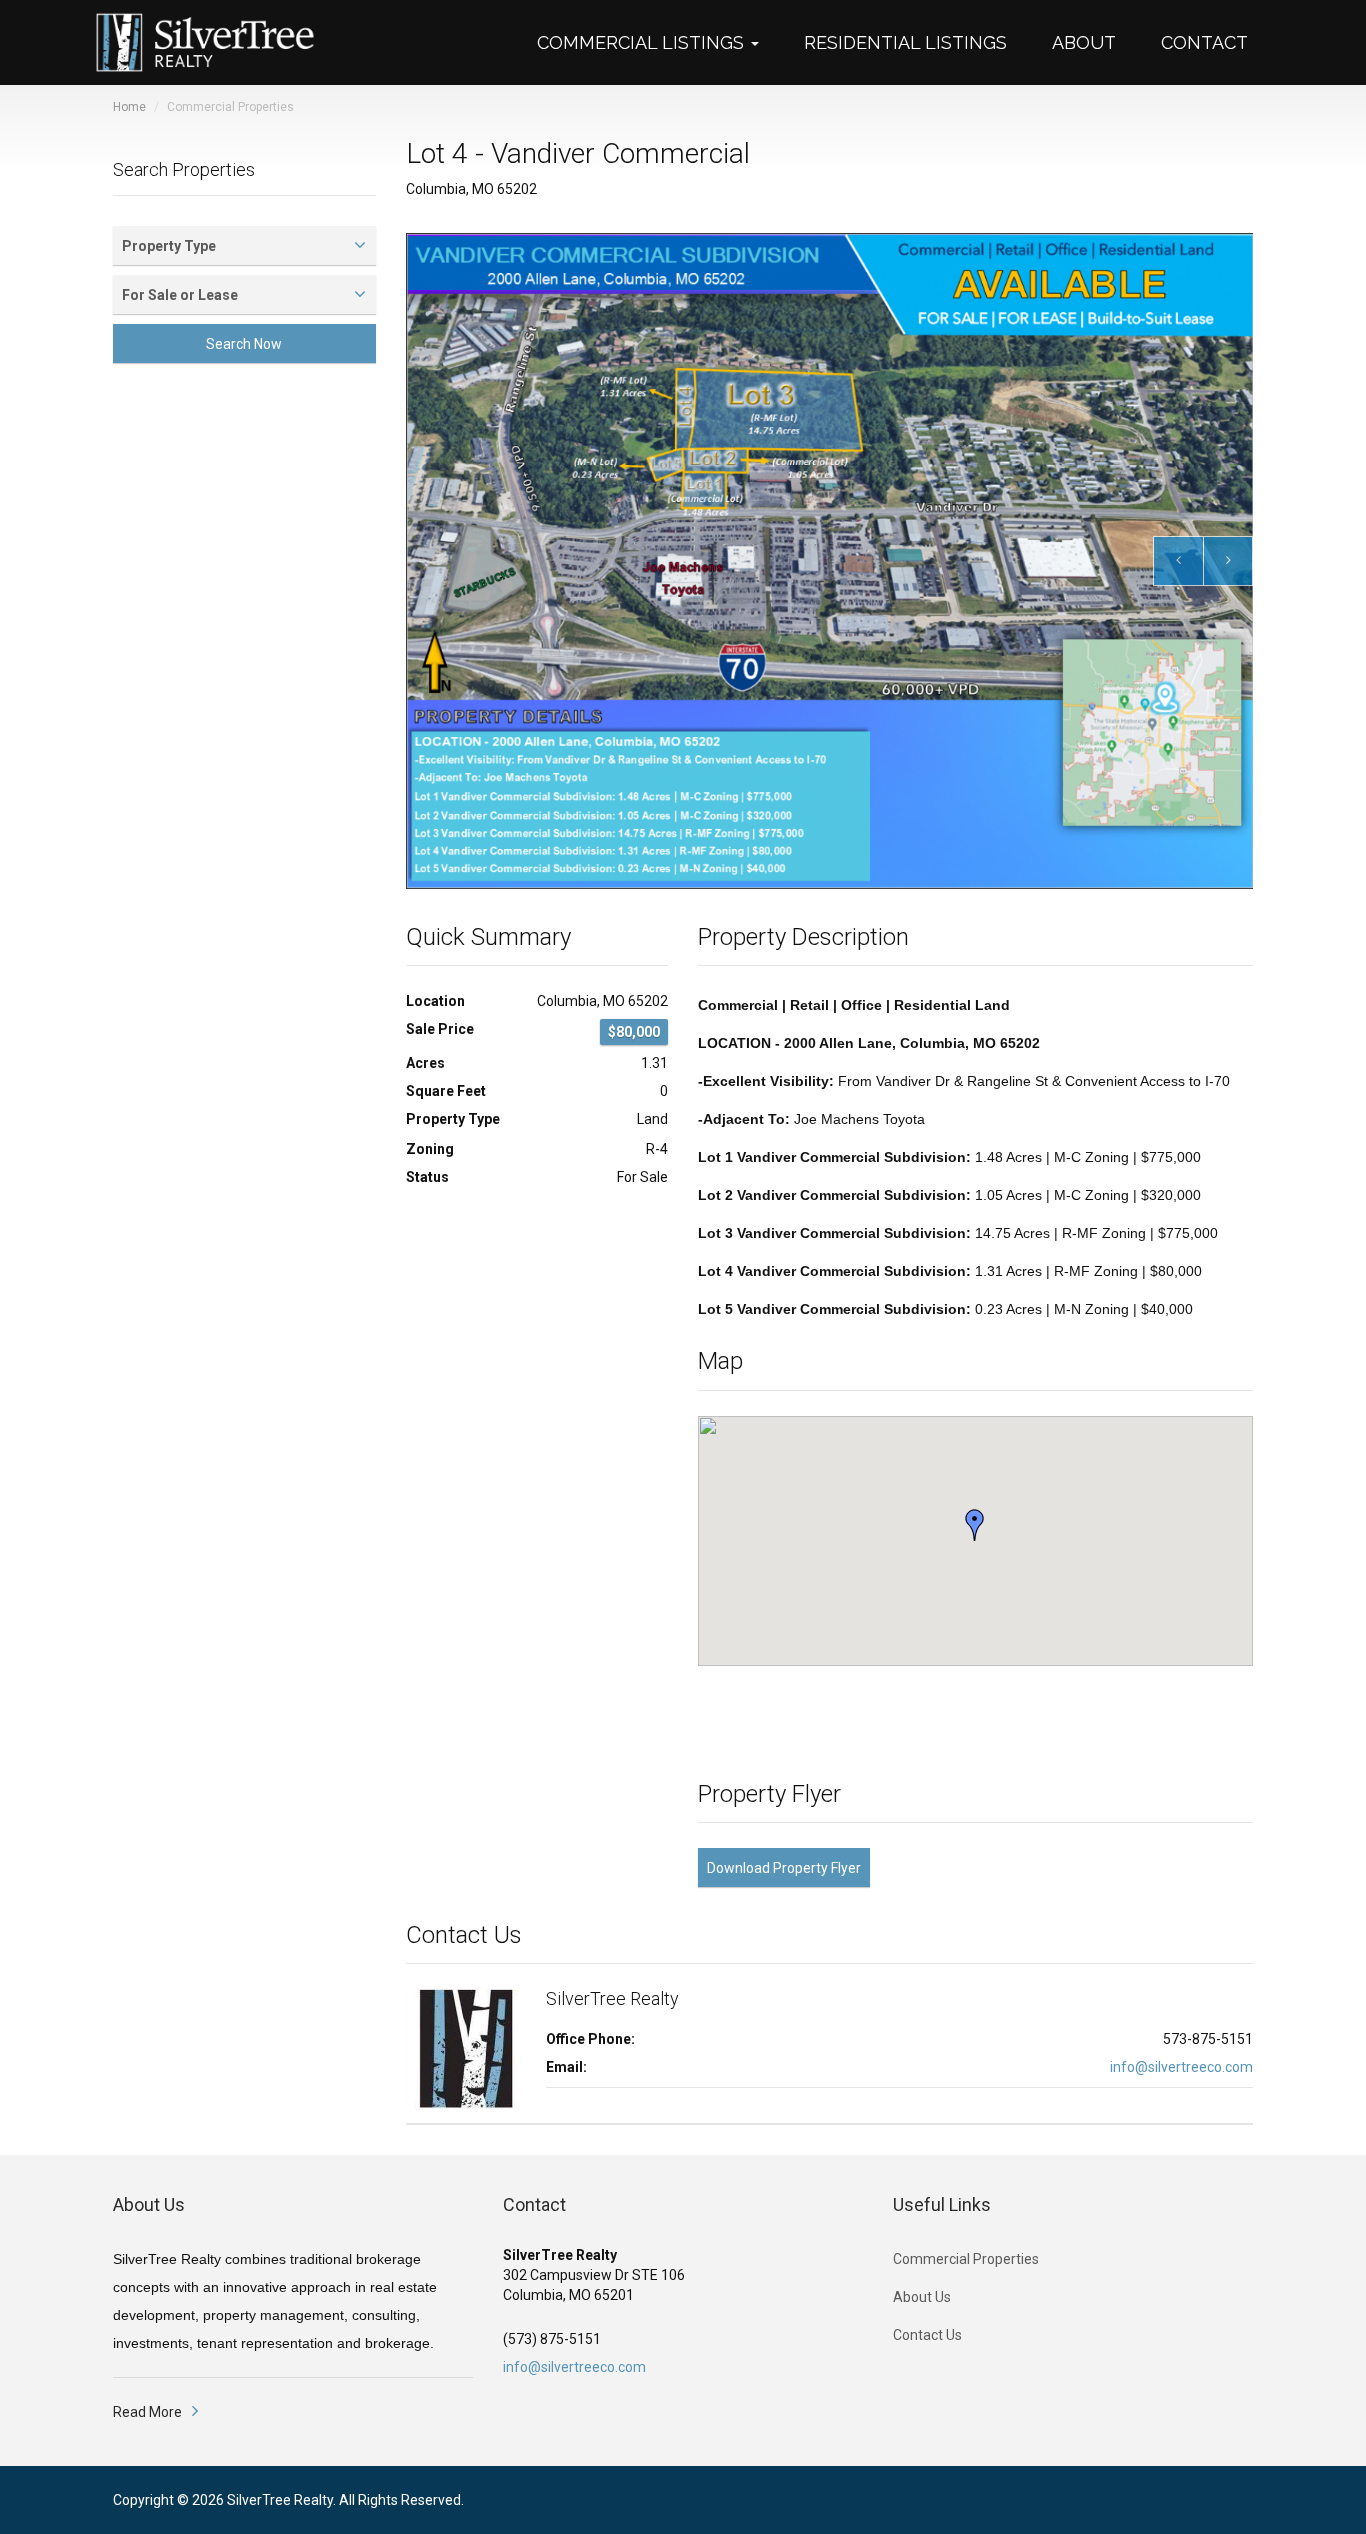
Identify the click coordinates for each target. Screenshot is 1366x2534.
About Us (922, 2297)
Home (129, 107)
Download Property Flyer (784, 1868)
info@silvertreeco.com (1181, 2067)
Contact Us (927, 2335)
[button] (658, 43)
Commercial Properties (966, 2259)
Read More (147, 2412)
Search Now (244, 344)
